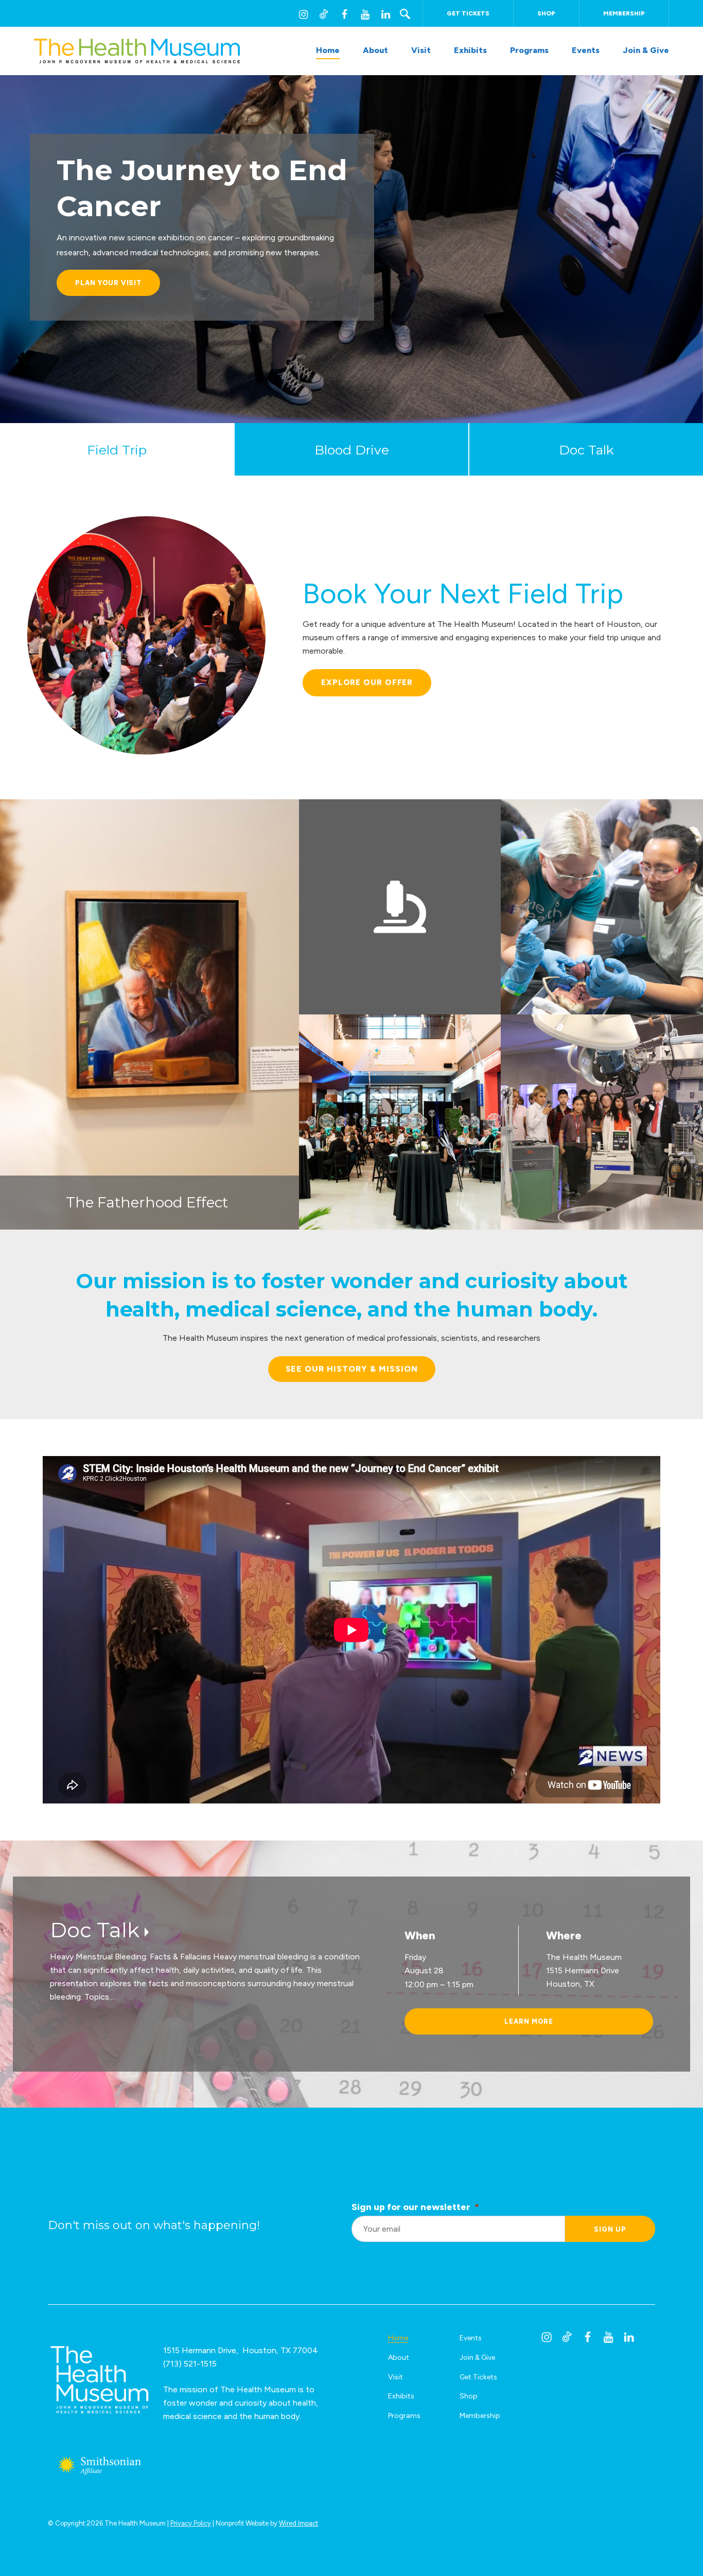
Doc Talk (95, 1930)
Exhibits (470, 50)
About (375, 50)
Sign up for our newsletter (415, 2207)
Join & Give (646, 50)
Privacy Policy (191, 2523)
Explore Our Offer (367, 682)
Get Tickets (468, 13)
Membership (624, 13)
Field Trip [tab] (117, 450)
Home (328, 50)
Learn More (529, 2021)
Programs (529, 50)
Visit (421, 50)
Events (586, 50)
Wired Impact (298, 2523)
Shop (546, 13)
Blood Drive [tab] (352, 450)
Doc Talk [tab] (586, 450)
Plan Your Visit (108, 283)
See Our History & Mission (352, 1369)
